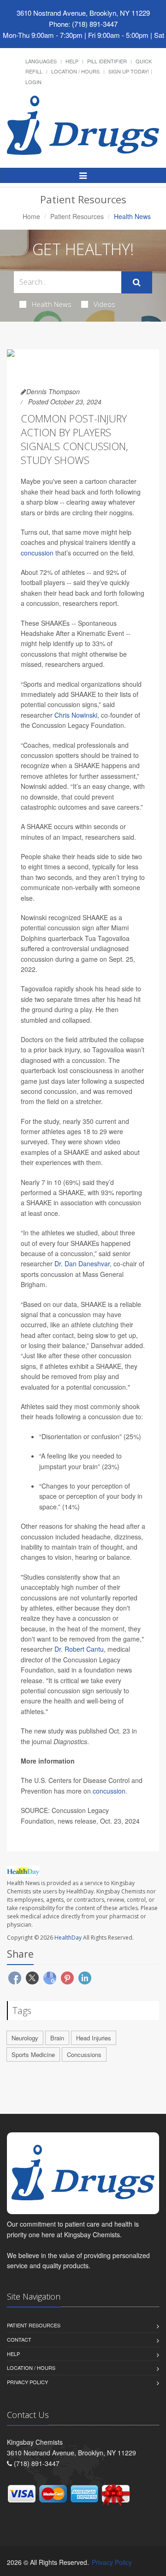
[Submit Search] (137, 282)
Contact (19, 2339)
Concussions (84, 2054)
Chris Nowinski (76, 715)
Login (33, 82)
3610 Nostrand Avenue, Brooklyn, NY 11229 (83, 13)
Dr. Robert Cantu (79, 1649)
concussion (37, 553)
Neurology (25, 2038)
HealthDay (68, 1938)
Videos (104, 304)
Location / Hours (75, 71)
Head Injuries (94, 2038)
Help (72, 61)
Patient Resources (77, 216)
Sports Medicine (33, 2054)
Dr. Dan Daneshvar (82, 1264)
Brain (57, 2038)
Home (31, 216)
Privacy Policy (27, 2382)
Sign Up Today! (129, 71)
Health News (52, 304)
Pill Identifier (107, 61)
